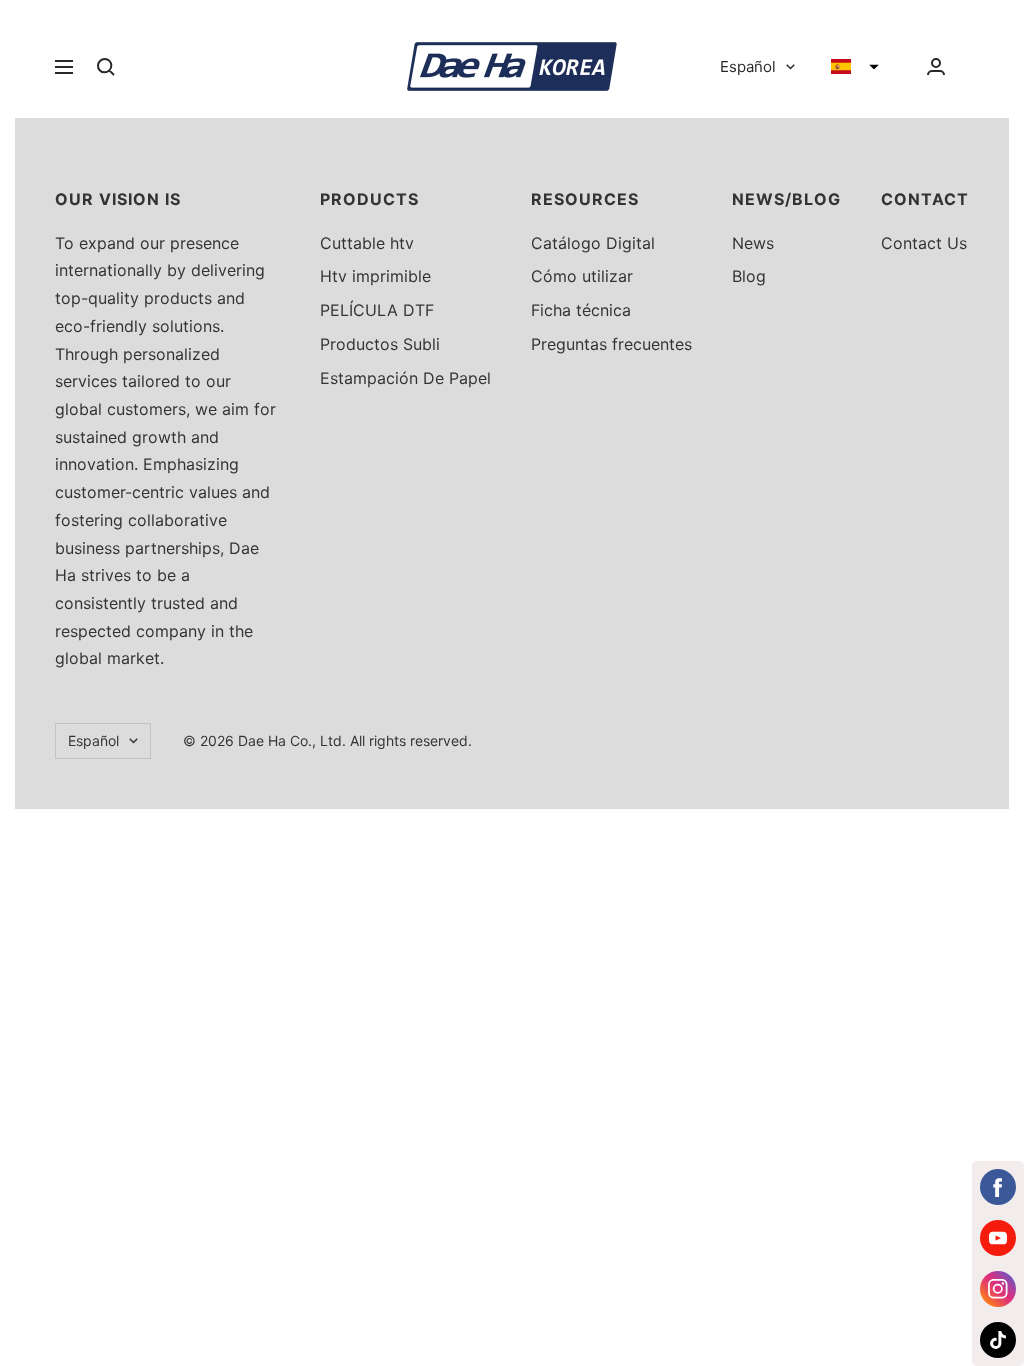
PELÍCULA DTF (377, 310)
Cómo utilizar (582, 276)
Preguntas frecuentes (611, 344)
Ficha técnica (581, 310)
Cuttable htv (367, 243)
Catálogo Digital (593, 243)
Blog (749, 276)
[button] (855, 67)
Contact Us (924, 243)
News (753, 243)
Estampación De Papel (405, 378)
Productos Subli (380, 344)
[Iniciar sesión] (936, 66)
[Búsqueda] (106, 67)
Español (748, 66)
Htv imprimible (375, 276)
